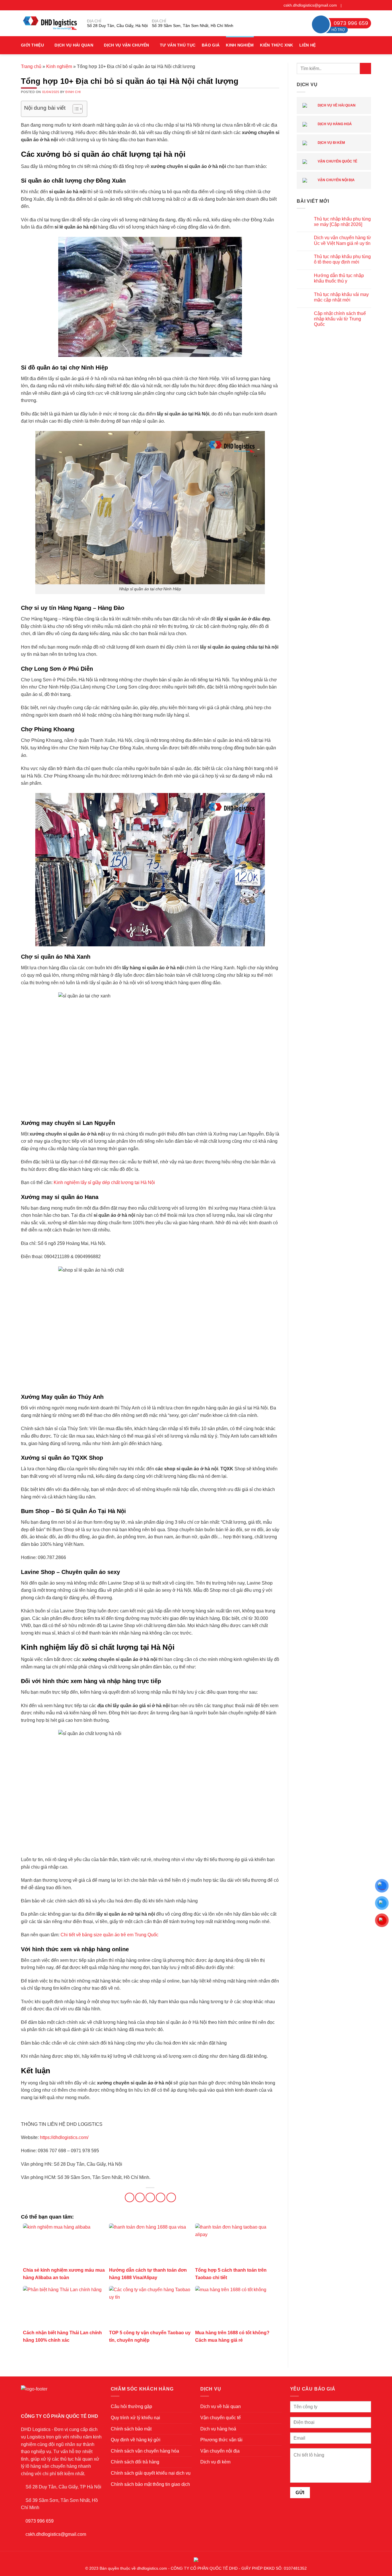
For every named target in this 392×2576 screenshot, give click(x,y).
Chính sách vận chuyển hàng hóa (145, 2451)
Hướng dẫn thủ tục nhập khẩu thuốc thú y (339, 278)
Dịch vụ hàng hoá (334, 124)
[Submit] (365, 68)
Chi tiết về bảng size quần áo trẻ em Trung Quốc (109, 1935)
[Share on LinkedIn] (171, 2197)
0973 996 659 (40, 2521)
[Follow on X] (357, 5)
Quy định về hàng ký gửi (136, 2440)
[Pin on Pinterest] (161, 2197)
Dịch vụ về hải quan (336, 105)
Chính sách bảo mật (131, 2429)
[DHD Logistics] (50, 23)
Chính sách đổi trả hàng (135, 2462)
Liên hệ (307, 45)
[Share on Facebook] (130, 2197)
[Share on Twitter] (140, 2197)
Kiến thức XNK (276, 45)
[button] (369, 45)
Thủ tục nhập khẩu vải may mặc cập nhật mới (341, 297)
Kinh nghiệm (240, 45)
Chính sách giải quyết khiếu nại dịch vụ (151, 2473)
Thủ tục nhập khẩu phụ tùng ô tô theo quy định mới (342, 259)
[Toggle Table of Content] (75, 109)
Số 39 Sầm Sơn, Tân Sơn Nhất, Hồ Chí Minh (193, 26)
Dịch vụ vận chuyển (126, 45)
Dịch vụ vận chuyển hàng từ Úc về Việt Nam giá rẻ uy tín (342, 240)
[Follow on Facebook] (346, 5)
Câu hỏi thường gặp (131, 2406)
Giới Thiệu (32, 45)
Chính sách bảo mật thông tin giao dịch (150, 2484)
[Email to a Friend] (150, 2197)
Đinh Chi (73, 92)
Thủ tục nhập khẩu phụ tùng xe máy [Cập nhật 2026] (342, 222)
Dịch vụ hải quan (74, 45)
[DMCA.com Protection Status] (196, 2559)
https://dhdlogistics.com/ (64, 2137)
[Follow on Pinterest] (363, 5)
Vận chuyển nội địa (336, 180)
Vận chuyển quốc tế (337, 161)
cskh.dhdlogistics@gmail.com (310, 5)
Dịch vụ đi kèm (331, 143)
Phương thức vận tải (221, 2440)
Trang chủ (31, 66)
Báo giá (211, 45)
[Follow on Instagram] (352, 5)
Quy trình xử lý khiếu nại (135, 2418)
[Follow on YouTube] (368, 5)
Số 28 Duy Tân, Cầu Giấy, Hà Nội (117, 26)
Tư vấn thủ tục (178, 45)
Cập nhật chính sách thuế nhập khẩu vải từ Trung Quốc (340, 319)
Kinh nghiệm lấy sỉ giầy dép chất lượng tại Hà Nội (104, 1182)
